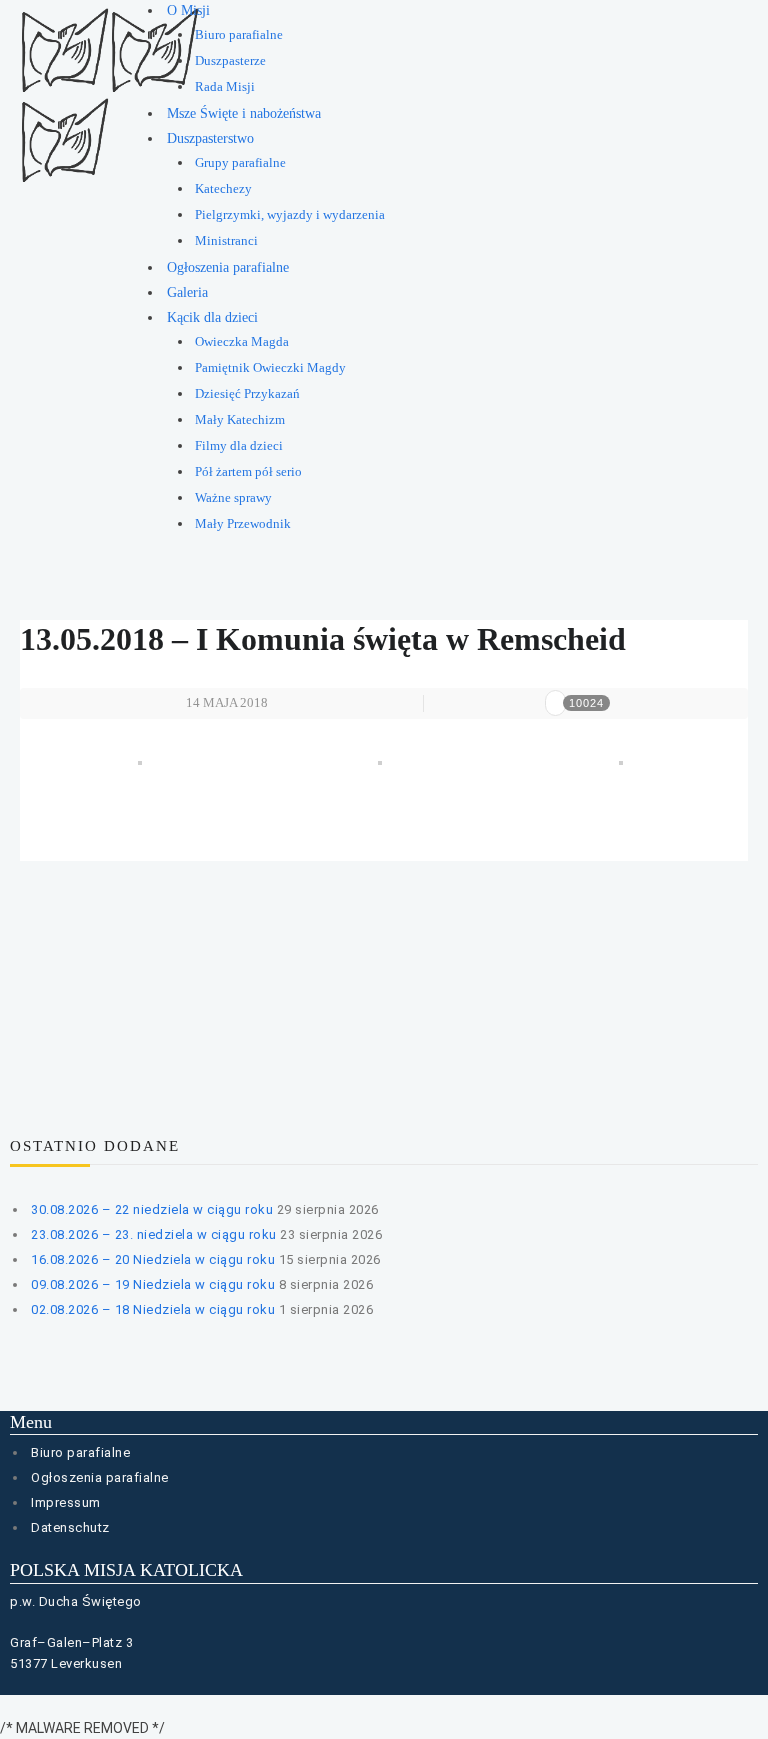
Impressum (66, 1502)
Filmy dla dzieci (239, 446)
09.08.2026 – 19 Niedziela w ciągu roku (153, 1284)
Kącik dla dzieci (212, 317)
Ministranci (226, 241)
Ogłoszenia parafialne (228, 267)
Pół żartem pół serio (248, 472)
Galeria (187, 292)
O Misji (188, 10)
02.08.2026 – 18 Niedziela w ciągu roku (153, 1309)
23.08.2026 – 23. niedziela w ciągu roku (154, 1234)
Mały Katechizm (240, 420)
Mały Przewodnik (243, 524)
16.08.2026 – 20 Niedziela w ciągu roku (153, 1259)
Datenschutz (70, 1527)
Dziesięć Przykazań (247, 394)
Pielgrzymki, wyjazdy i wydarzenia (290, 215)
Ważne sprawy (233, 498)
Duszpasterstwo (210, 138)
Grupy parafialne (240, 163)
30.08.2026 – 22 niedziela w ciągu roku (152, 1209)
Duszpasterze (230, 61)
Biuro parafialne (239, 35)
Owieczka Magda (242, 342)
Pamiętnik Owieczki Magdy (270, 368)
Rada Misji (225, 87)
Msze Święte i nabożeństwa (244, 113)
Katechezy (223, 189)
